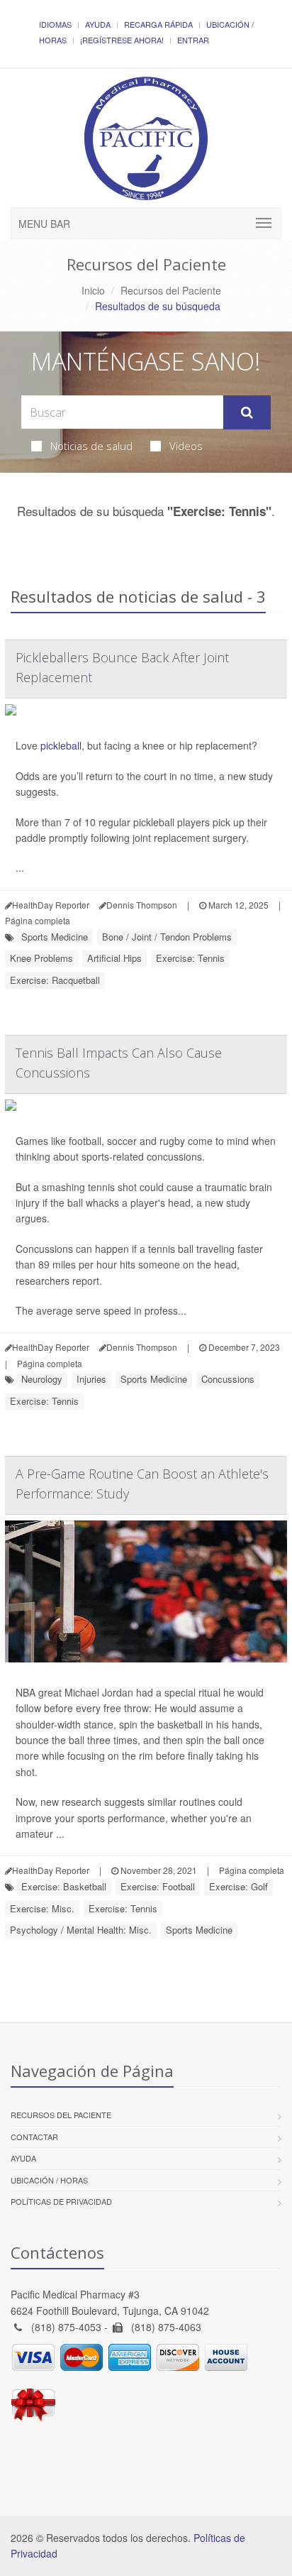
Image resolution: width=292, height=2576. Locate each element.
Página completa (38, 920)
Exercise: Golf (238, 1886)
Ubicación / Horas (49, 2180)
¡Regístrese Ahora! (122, 40)
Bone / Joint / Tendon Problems (167, 937)
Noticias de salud (91, 446)
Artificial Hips (114, 958)
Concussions (228, 1379)
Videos (186, 446)
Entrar (193, 40)
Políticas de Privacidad (61, 2201)
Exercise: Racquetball (55, 980)
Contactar (34, 2137)
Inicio (93, 290)
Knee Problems (41, 958)
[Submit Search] (247, 412)
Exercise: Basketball (64, 1886)
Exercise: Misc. (42, 1908)
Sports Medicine (55, 937)
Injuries (91, 1379)
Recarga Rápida (158, 24)
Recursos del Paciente (171, 290)
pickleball (61, 745)
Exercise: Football (158, 1886)
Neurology (42, 1379)
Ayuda (98, 24)
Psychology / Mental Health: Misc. (81, 1930)
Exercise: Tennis (190, 958)
